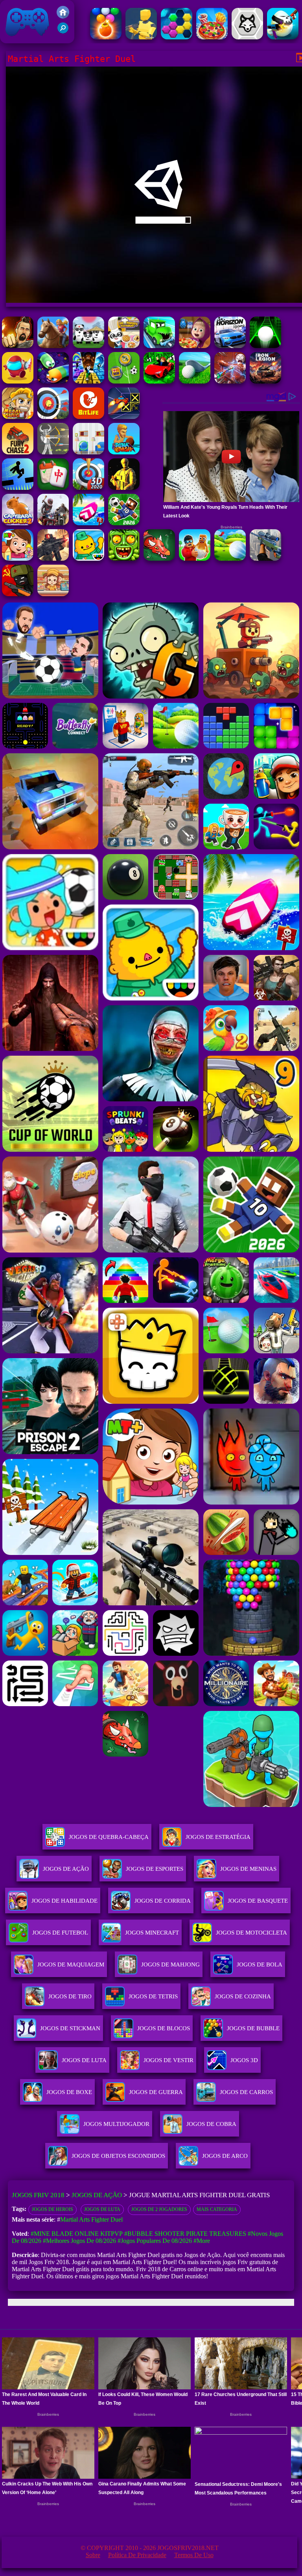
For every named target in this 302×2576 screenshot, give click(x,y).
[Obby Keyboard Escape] (88, 381)
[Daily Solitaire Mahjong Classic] (53, 488)
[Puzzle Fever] (177, 37)
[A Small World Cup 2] (124, 523)
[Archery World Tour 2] (53, 417)
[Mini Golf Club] (230, 559)
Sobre (93, 2555)
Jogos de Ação (66, 1869)
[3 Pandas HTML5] (88, 346)
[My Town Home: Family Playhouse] (18, 559)
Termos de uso (194, 2555)
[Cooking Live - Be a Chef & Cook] (212, 37)
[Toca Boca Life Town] (88, 559)
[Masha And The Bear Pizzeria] (195, 346)
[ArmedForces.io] (124, 488)
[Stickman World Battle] (18, 594)
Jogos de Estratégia (218, 1837)
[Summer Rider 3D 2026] (88, 523)
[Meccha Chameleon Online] (230, 381)
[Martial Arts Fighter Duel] (18, 346)
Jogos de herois (52, 2209)
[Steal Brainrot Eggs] (195, 559)
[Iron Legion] (265, 381)
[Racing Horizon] (230, 346)
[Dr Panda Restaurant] (124, 346)
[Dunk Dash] (124, 452)
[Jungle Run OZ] (124, 559)
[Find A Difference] (88, 452)
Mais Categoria (217, 2209)
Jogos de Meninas (248, 1869)
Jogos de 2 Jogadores (159, 2209)
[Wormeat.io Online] (53, 381)
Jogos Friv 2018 (24, 39)
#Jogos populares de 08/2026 (155, 2241)
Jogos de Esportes (155, 1869)
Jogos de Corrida (163, 1901)
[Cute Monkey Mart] (53, 594)
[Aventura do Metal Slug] (18, 417)
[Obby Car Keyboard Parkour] (159, 381)
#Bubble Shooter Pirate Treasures (185, 2234)
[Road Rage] (53, 523)
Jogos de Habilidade (64, 1901)
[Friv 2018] (63, 16)
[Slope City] (265, 346)
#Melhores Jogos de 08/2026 (79, 2241)
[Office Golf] (195, 381)
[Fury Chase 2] (18, 452)
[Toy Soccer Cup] (124, 381)
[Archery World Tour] (88, 488)
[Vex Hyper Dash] (18, 488)
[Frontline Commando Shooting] (53, 559)
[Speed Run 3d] (124, 417)
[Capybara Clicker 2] (18, 523)
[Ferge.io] (141, 37)
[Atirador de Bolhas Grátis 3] (106, 37)
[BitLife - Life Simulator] (88, 417)
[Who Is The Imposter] (18, 381)
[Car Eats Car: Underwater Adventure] (159, 346)
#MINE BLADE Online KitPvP (77, 2234)
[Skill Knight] (159, 559)
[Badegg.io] (283, 37)
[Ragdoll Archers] (53, 452)
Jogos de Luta (102, 2209)
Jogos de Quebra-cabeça (109, 1837)
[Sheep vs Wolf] (247, 37)
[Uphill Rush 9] (53, 346)
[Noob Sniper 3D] (265, 559)
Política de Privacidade (137, 2555)
